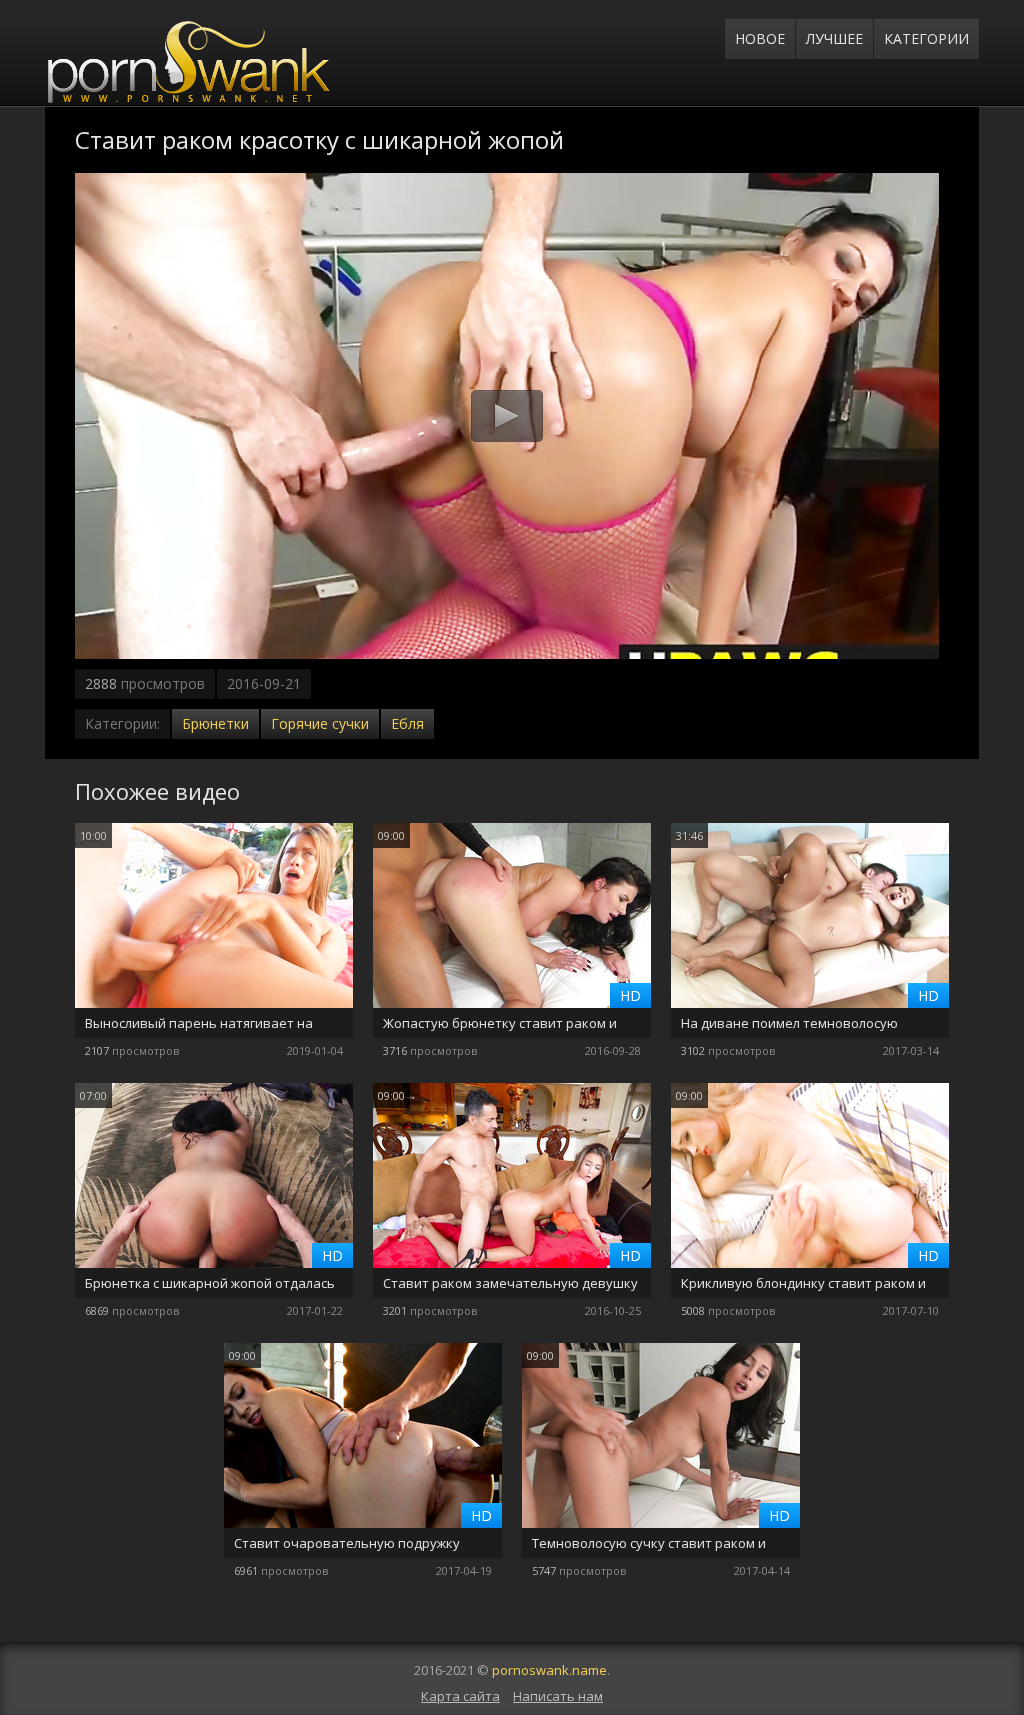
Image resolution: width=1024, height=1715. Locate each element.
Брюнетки (215, 723)
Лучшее (834, 38)
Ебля (407, 723)
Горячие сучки (320, 723)
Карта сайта (460, 1696)
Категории (926, 38)
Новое (760, 38)
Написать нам (558, 1696)
